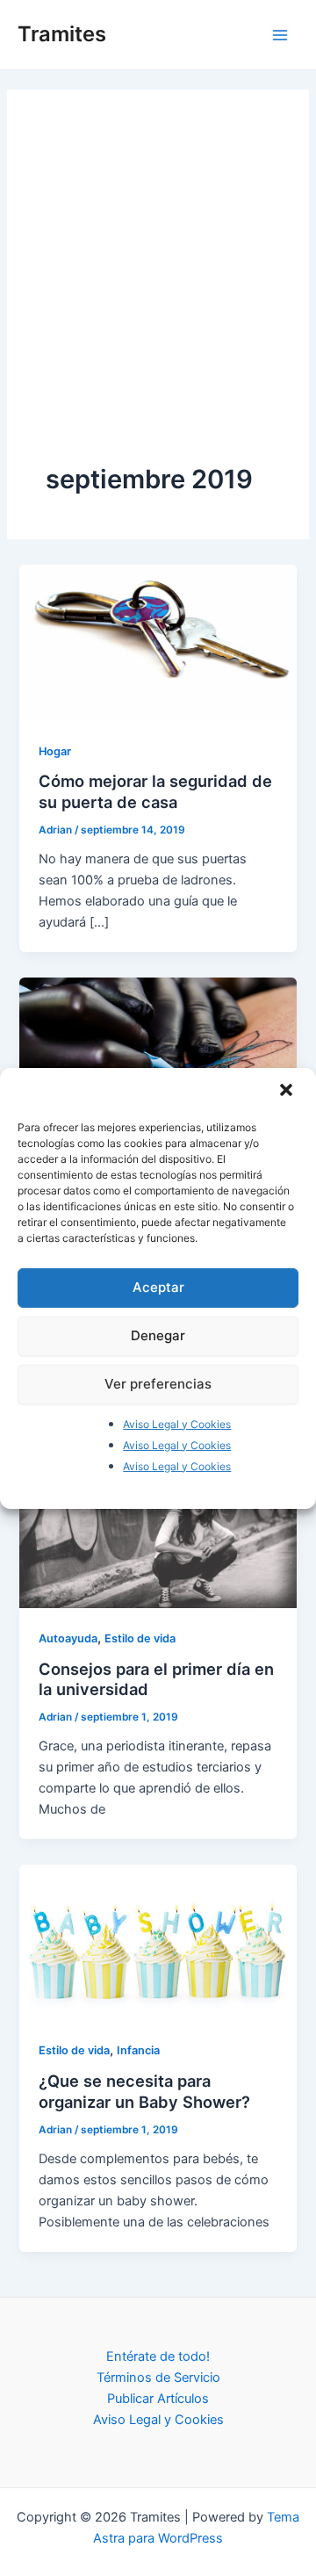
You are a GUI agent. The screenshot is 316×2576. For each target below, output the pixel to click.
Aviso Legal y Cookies (177, 1423)
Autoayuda (68, 1638)
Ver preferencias (158, 1384)
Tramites (62, 34)
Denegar (158, 1335)
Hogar (55, 751)
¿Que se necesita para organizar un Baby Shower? (144, 2091)
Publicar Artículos (158, 2399)
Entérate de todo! (158, 2356)
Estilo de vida (140, 1638)
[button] (288, 1091)
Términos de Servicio (158, 2378)
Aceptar (158, 1287)
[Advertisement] (158, 295)
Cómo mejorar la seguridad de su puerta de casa (155, 791)
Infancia (138, 2050)
